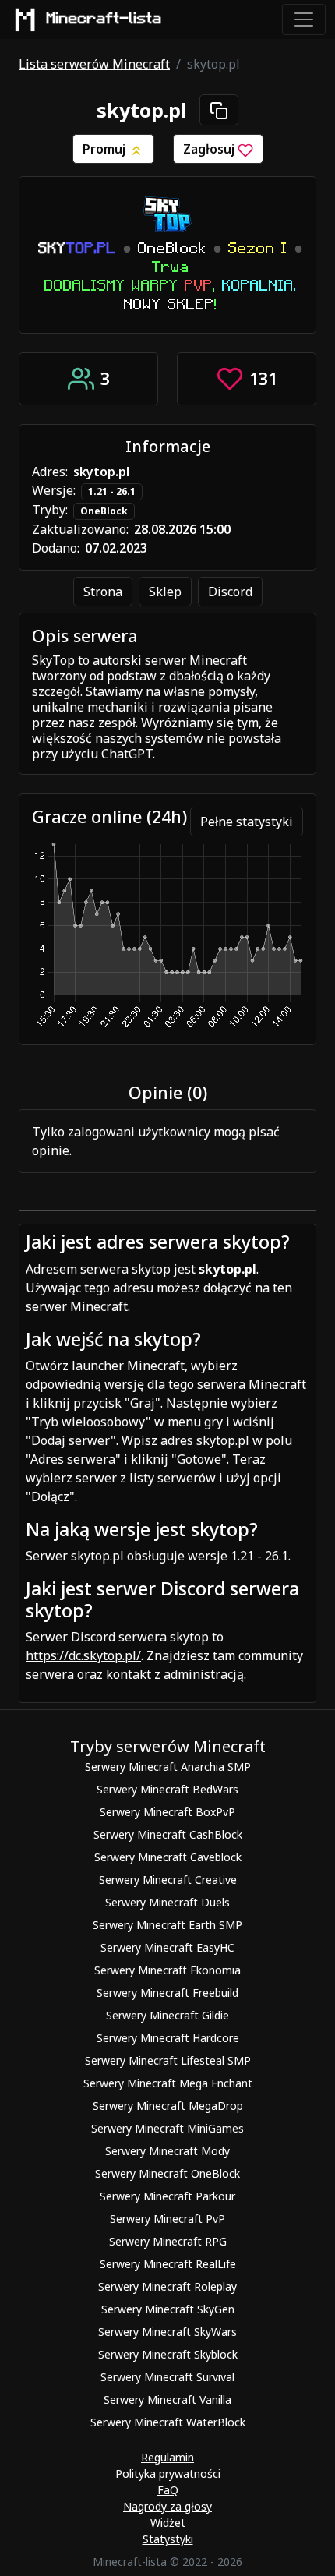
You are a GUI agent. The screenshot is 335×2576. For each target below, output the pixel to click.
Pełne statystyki (247, 822)
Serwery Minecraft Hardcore (168, 2038)
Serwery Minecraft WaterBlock (168, 2422)
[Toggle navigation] (304, 19)
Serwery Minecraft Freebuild (167, 1993)
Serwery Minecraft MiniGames (167, 2128)
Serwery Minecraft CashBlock (168, 1834)
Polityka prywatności (168, 2474)
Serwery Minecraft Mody (167, 2151)
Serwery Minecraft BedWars (167, 1789)
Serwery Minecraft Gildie (167, 2015)
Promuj (106, 149)
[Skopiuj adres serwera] (219, 110)
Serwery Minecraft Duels (167, 1902)
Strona (103, 592)
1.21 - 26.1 (112, 491)
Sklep (165, 592)
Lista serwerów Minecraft (94, 64)
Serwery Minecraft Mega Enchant (168, 2083)
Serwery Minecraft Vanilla (167, 2399)
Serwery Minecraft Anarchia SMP (168, 1767)
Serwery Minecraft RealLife (168, 2264)
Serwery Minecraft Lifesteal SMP (168, 2060)
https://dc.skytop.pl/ (83, 1655)
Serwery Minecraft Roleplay (167, 2286)
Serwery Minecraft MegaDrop (168, 2106)
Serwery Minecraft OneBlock (167, 2173)
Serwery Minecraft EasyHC (167, 1947)
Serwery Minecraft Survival (167, 2377)
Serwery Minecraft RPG (168, 2241)
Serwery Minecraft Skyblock (168, 2354)
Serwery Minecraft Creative (168, 1880)
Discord (230, 592)
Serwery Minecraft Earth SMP (167, 1925)
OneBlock (104, 511)
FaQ (168, 2490)
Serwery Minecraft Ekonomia (167, 1970)
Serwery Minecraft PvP (167, 2219)
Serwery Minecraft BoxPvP (167, 1812)
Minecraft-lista (104, 19)
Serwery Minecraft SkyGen (168, 2309)
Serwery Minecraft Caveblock (168, 1857)
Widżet (168, 2523)
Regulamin (167, 2457)
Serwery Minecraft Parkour (167, 2196)
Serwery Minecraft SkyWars (167, 2332)
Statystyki (168, 2539)
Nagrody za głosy (167, 2506)
